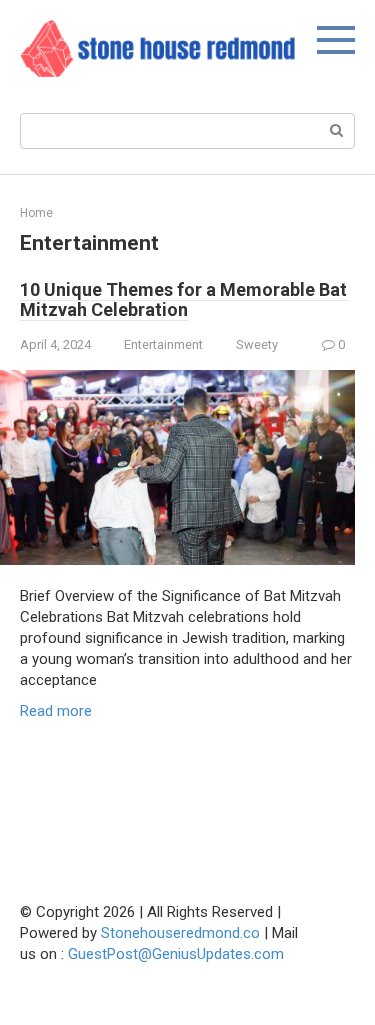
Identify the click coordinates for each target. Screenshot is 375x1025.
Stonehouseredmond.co (180, 933)
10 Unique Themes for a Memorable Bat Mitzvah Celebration (183, 299)
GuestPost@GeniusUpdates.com (176, 954)
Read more (56, 711)
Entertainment (163, 344)
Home (36, 213)
